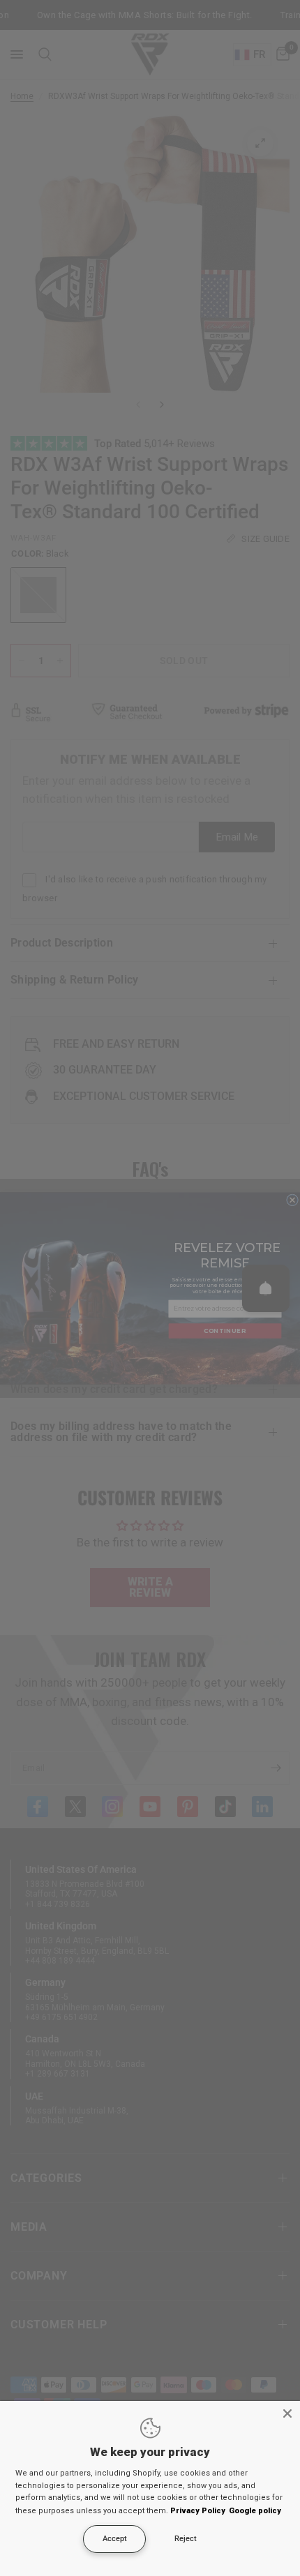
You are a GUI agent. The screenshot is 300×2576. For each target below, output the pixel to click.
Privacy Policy (198, 2511)
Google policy (255, 2511)
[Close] (287, 2413)
